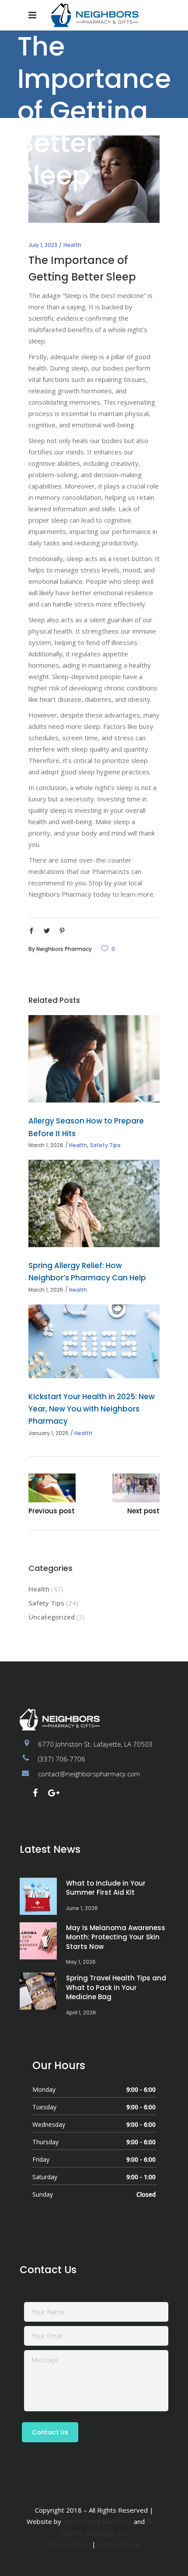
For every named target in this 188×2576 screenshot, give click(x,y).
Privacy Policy (70, 2544)
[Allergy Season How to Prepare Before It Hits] (94, 1059)
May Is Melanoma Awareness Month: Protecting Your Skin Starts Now (116, 1937)
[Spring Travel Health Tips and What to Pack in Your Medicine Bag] (38, 1991)
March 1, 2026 (46, 1145)
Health (72, 245)
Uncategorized (52, 1617)
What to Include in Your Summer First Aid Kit (106, 1888)
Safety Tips (105, 1145)
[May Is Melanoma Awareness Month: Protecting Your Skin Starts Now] (38, 1941)
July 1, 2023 (43, 245)
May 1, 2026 (81, 1962)
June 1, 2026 (82, 1908)
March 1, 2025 (46, 1290)
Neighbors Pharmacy (64, 949)
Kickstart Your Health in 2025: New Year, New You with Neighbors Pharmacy (92, 1409)
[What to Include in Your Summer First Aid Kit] (38, 1896)
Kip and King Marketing (97, 2521)
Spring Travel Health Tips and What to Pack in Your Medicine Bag (116, 1987)
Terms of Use (118, 2544)
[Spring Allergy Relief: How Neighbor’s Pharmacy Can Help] (94, 1203)
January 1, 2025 (49, 1433)
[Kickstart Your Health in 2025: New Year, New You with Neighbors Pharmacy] (94, 1341)
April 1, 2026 (81, 2013)
